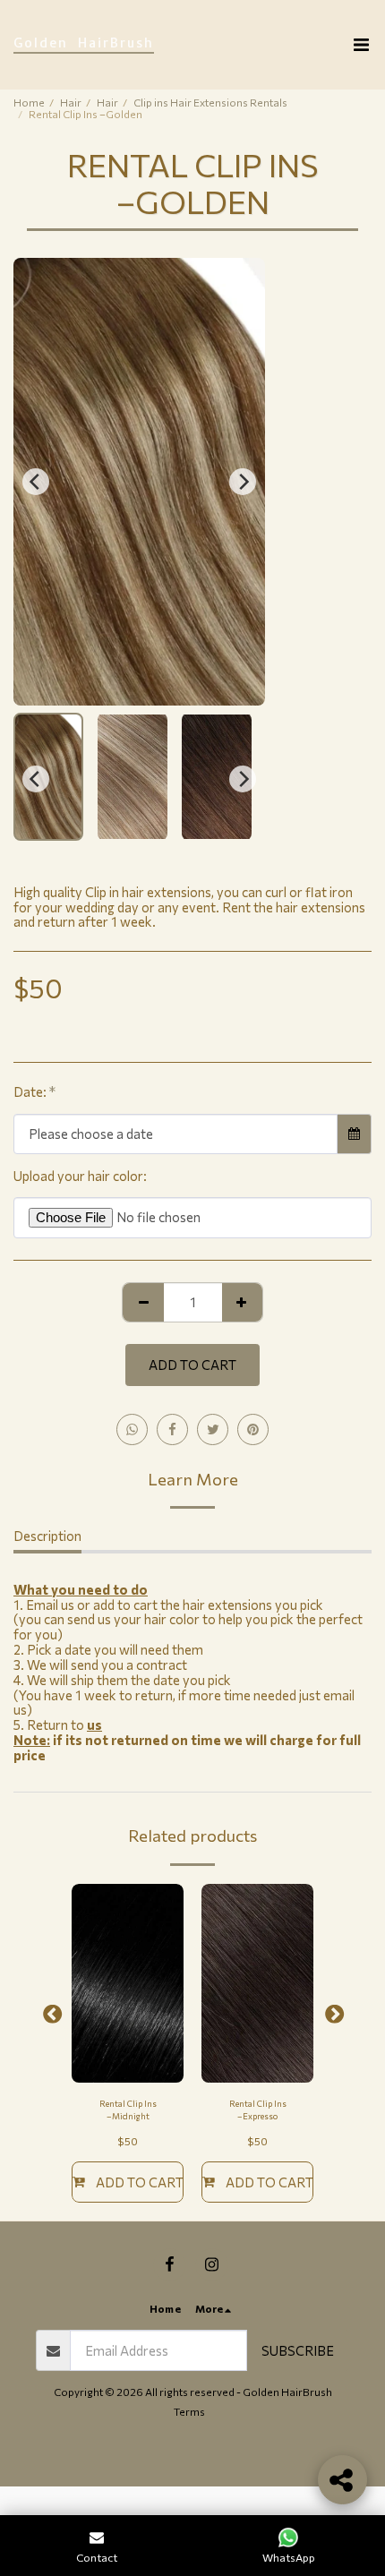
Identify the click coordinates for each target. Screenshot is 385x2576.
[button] (361, 45)
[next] (243, 482)
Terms (189, 2411)
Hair (71, 102)
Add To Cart (140, 2182)
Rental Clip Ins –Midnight (128, 2110)
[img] (128, 1983)
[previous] (36, 482)
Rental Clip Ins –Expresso (258, 2110)
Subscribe (298, 2350)
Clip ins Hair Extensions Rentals (210, 102)
